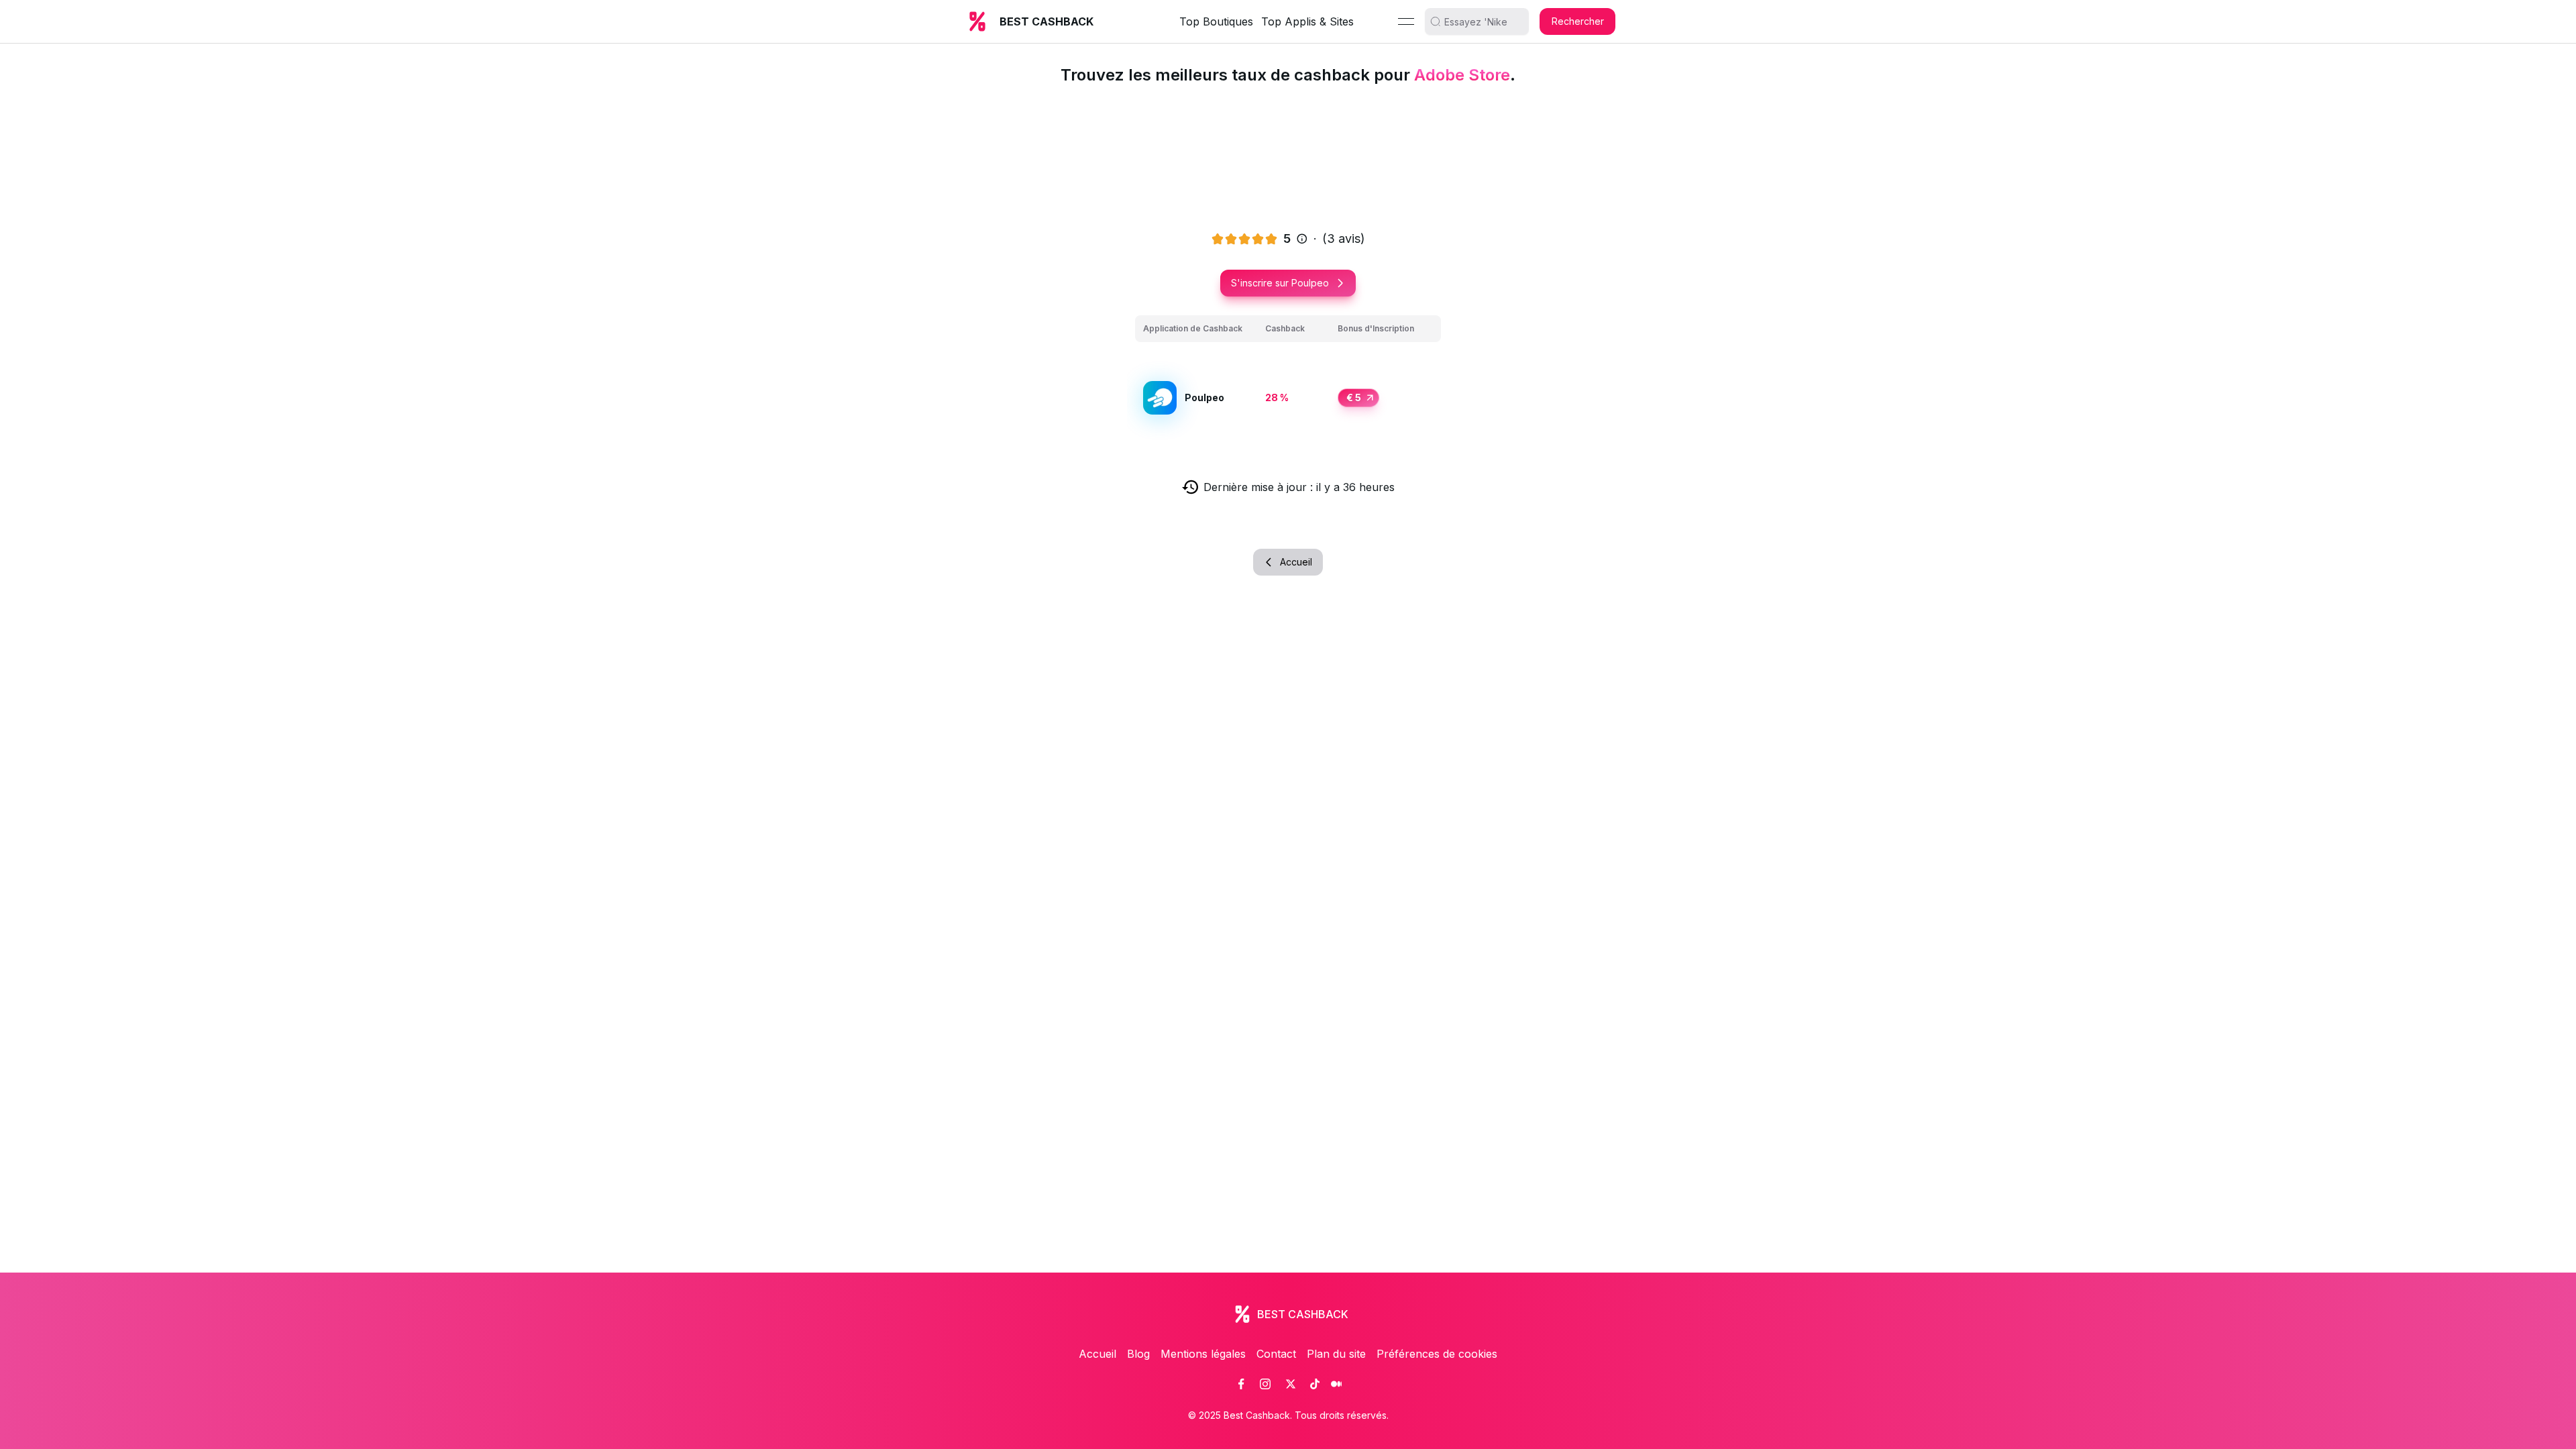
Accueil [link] (1097, 1354)
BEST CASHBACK (1046, 21)
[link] (1241, 1384)
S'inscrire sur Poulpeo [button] (1280, 283)
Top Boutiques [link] (1216, 21)
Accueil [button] (1296, 562)
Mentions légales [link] (1203, 1354)
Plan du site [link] (1336, 1354)
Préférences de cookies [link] (1437, 1354)
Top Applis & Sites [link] (1307, 21)
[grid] (1288, 382)
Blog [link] (1138, 1354)
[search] (1482, 21)
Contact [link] (1276, 1354)
